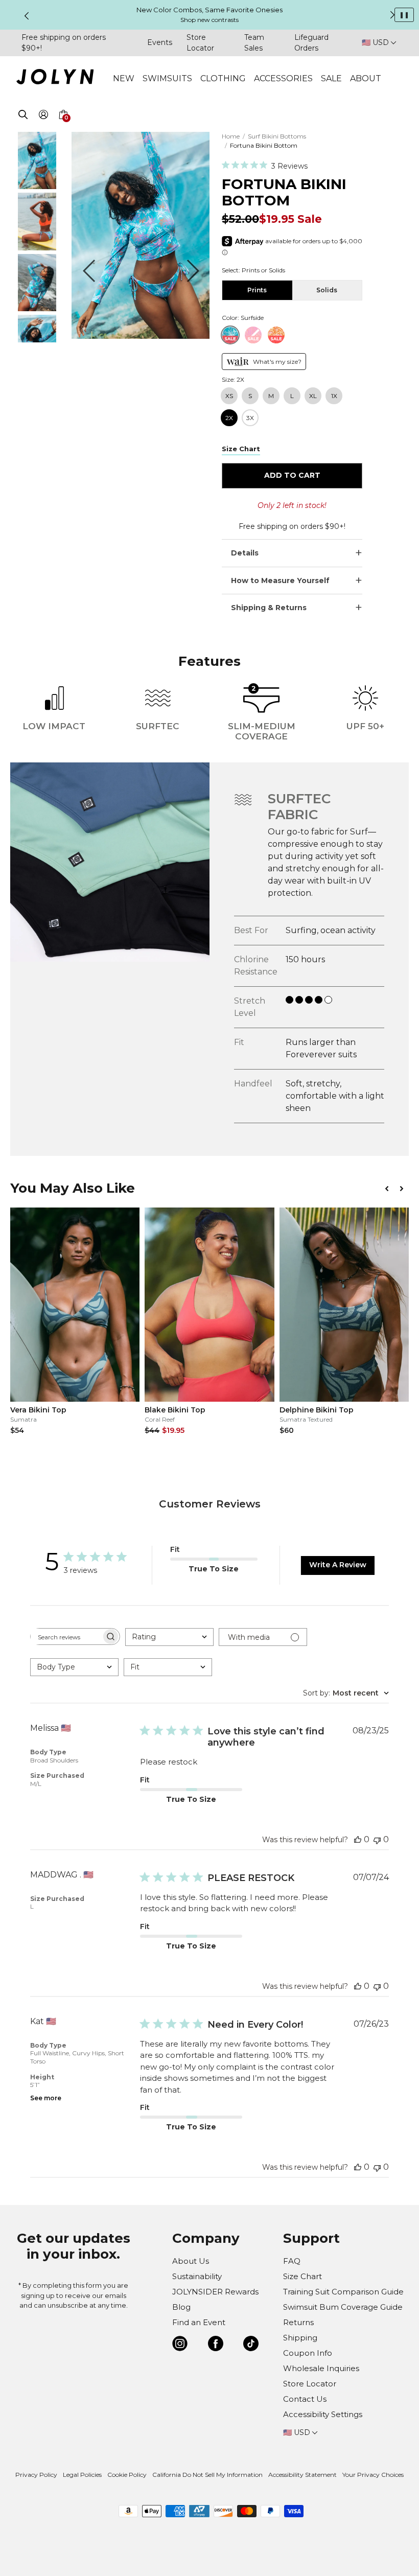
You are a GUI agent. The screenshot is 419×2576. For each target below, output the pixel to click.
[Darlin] (276, 335)
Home (231, 136)
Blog (181, 2307)
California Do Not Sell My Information (207, 2475)
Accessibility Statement (302, 2475)
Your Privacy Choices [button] (373, 2475)
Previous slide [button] (27, 16)
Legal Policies (82, 2475)
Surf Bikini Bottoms (277, 136)
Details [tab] (245, 553)
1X (334, 396)
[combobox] (169, 1637)
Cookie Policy (127, 2475)
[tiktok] (251, 2345)
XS (229, 396)
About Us (191, 2261)
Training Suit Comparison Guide (343, 2292)
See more (46, 2098)
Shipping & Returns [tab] (269, 608)
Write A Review (338, 1565)
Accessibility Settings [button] (323, 2414)
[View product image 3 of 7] (37, 308)
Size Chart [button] (241, 449)
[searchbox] (66, 1637)
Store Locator (310, 2384)
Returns (298, 2322)
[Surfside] (230, 335)
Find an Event (199, 2322)
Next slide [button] (392, 15)
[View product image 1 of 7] (37, 186)
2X (229, 418)
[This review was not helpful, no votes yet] (377, 1839)
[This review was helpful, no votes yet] (358, 1839)
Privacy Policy (36, 2475)
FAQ (292, 2261)
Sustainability (197, 2276)
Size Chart (302, 2276)
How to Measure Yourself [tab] (280, 581)
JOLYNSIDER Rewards (215, 2292)
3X (250, 418)
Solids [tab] (327, 290)
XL (313, 396)
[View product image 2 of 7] (37, 248)
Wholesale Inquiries (321, 2368)
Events (160, 42)
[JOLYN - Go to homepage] (55, 78)
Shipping (300, 2338)
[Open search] (23, 116)
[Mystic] (253, 335)
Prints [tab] (257, 290)
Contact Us (305, 2399)
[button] (63, 127)
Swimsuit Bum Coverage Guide (343, 2307)
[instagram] (180, 2345)
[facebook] (216, 2345)
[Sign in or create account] (43, 116)
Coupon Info (308, 2353)
